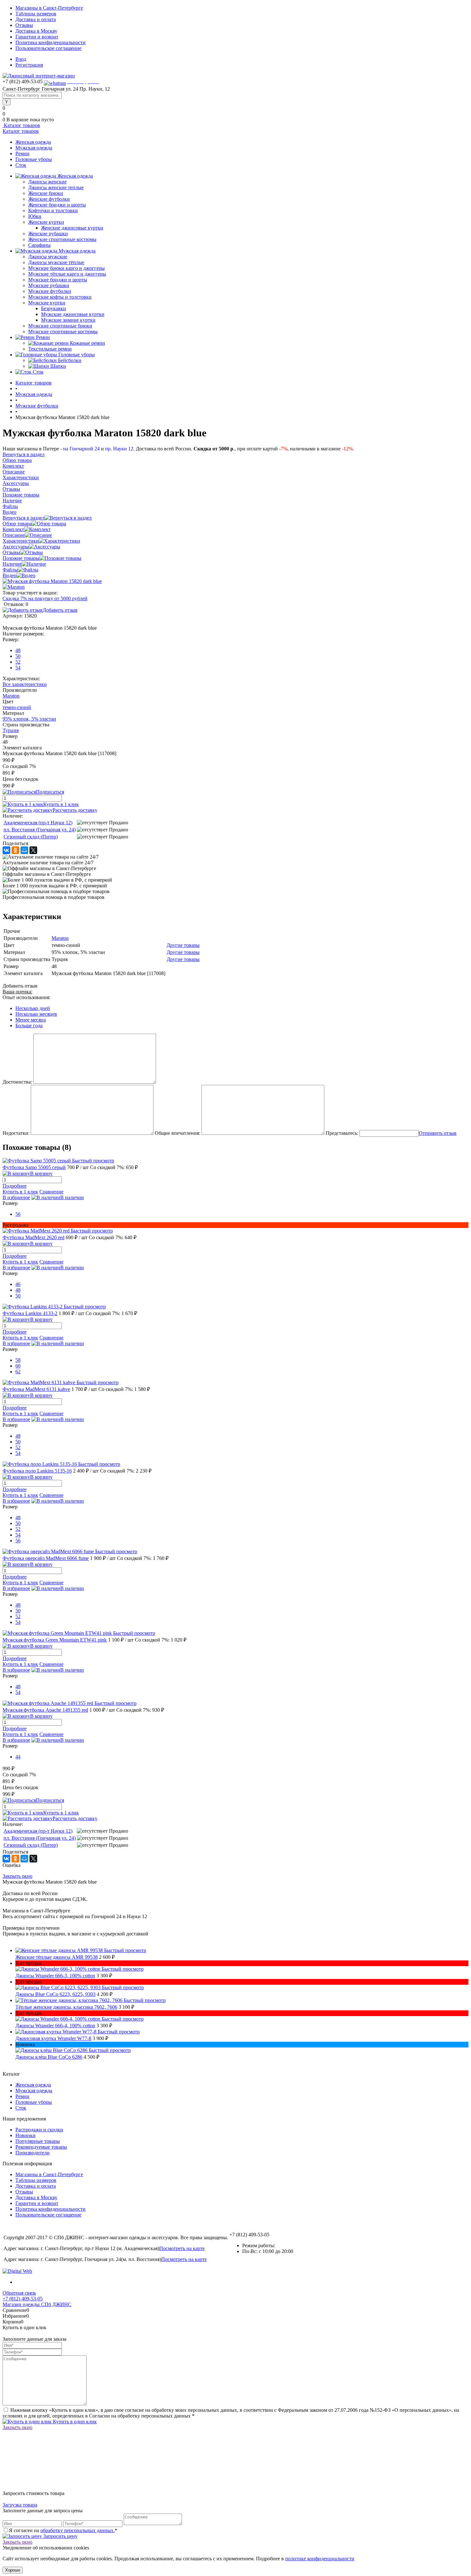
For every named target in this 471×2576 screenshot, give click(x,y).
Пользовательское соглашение (48, 48)
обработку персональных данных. (78, 2530)
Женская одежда (33, 142)
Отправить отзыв (438, 1133)
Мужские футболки (50, 291)
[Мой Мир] (24, 850)
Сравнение (51, 1192)
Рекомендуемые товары (41, 2147)
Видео (9, 575)
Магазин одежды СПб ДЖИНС (37, 2304)
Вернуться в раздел (24, 518)
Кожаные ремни (87, 343)
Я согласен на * (63, 2530)
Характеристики (21, 541)
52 (18, 662)
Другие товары (183, 945)
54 (18, 668)
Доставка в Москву (36, 31)
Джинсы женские (47, 182)
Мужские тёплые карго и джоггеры (67, 274)
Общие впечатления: (178, 1133)
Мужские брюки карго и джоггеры (66, 268)
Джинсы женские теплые (56, 187)
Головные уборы (34, 159)
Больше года (29, 1026)
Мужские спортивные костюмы (63, 331)
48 (18, 650)
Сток (21, 165)
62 (18, 1372)
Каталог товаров (21, 125)
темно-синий (17, 707)
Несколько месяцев (36, 1014)
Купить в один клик (74, 2422)
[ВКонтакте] (6, 850)
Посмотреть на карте (182, 2248)
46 (18, 1284)
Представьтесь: (342, 1133)
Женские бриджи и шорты (57, 205)
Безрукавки (54, 308)
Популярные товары (38, 2141)
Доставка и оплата (36, 19)
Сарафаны (39, 245)
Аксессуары (16, 547)
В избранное (16, 1197)
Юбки (35, 216)
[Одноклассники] (15, 850)
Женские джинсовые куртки (72, 228)
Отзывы (24, 25)
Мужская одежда (34, 148)
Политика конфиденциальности (50, 42)
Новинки (25, 2135)
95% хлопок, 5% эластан (29, 719)
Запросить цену (60, 2536)
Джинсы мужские (48, 257)
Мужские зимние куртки (68, 320)
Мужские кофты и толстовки (60, 297)
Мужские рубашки (49, 285)
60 (18, 1366)
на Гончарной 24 (81, 449)
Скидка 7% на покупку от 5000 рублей (45, 598)
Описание (14, 535)
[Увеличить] (52, 581)
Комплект (13, 529)
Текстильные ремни (50, 349)
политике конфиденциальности (320, 2559)
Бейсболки (70, 360)
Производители (33, 2153)
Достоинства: (17, 1082)
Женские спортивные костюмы (62, 239)
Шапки (58, 366)
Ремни (22, 153)
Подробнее (15, 1186)
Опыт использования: (26, 997)
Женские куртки (46, 222)
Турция (11, 730)
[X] (33, 850)
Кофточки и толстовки (53, 210)
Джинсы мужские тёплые (56, 262)
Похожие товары (21, 558)
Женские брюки (46, 193)
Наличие (12, 564)
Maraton (11, 696)
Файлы (10, 570)
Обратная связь (19, 2293)
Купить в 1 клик (61, 804)
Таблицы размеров (36, 14)
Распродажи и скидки (39, 2130)
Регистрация (29, 65)
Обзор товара (17, 524)
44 (18, 1757)
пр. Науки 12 (119, 449)
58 (18, 1360)
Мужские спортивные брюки (60, 326)
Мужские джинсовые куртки (73, 314)
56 (18, 1214)
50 (18, 656)
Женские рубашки (48, 234)
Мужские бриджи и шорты (58, 280)
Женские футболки (49, 199)
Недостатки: (16, 1133)
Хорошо (13, 2570)
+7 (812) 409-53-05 (23, 2299)
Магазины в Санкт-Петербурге (49, 8)
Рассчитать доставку (75, 810)
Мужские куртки (47, 303)
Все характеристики (25, 684)
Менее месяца (31, 1020)
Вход (21, 59)
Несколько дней (33, 1008)
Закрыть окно (17, 1876)
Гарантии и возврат (37, 37)
